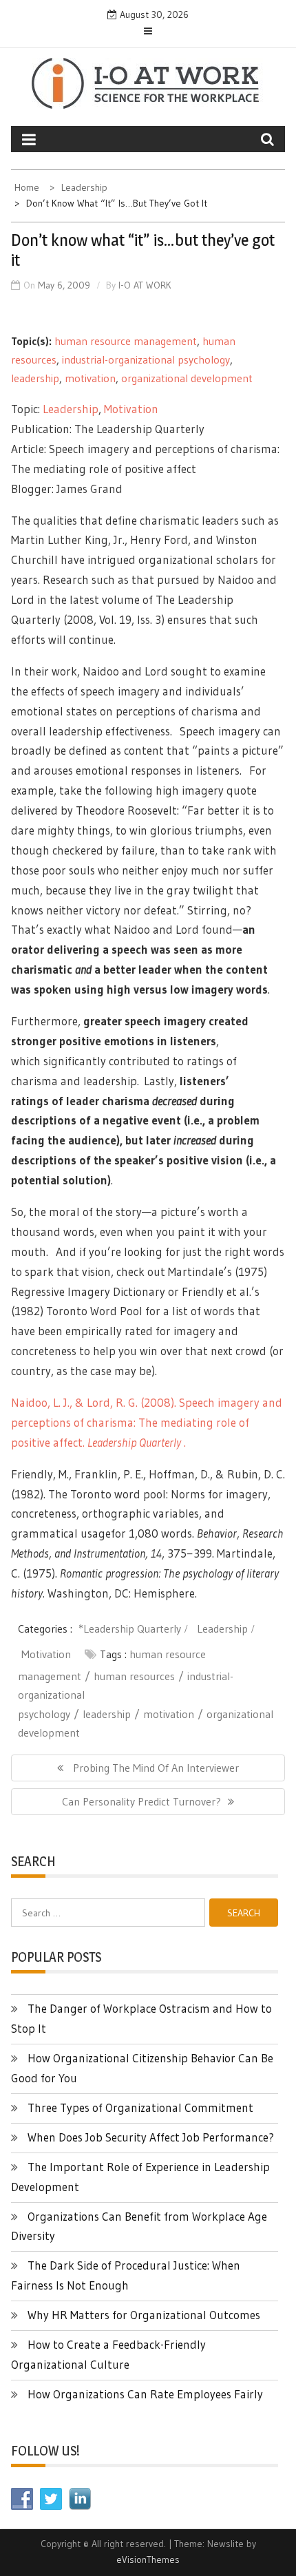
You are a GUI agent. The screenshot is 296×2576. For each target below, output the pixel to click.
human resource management (126, 341)
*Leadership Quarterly (130, 1629)
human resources (134, 1676)
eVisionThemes (148, 2559)
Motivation (131, 409)
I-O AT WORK (145, 285)
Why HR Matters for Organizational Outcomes (144, 2315)
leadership (35, 378)
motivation (90, 378)
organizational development (187, 378)
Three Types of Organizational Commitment (140, 2107)
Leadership (71, 409)
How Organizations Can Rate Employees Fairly (145, 2394)
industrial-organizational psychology (146, 359)
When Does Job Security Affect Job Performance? (151, 2137)
